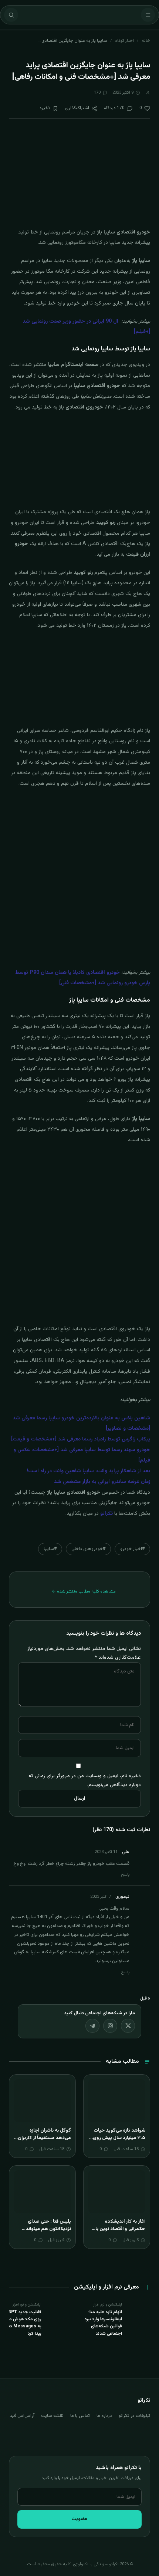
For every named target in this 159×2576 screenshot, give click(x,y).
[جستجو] (11, 15)
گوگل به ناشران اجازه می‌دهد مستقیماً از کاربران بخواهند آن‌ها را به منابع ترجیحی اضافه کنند (44, 2141)
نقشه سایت (52, 2416)
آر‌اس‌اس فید (22, 2416)
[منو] (148, 15)
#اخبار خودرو (132, 1549)
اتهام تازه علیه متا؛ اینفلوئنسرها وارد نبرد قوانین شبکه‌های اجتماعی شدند (103, 2323)
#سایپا (50, 1549)
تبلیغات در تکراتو (134, 2416)
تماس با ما (80, 2416)
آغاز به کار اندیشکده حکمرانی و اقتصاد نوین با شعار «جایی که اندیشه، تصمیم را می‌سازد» (120, 2232)
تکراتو (106, 1514)
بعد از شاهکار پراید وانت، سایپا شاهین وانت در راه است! (88, 1471)
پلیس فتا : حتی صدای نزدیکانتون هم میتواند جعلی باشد (48, 2229)
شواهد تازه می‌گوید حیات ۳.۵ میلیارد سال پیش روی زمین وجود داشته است (119, 2138)
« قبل (145, 1998)
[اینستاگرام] (110, 2026)
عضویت (79, 2519)
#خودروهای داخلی (88, 1549)
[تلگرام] (92, 2026)
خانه (146, 41)
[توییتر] (128, 2026)
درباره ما (104, 2416)
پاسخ (125, 1875)
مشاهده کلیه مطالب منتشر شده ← (84, 1591)
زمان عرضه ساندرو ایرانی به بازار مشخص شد (102, 1482)
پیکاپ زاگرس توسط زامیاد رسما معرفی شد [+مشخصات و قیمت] (81, 1439)
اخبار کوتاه (124, 41)
